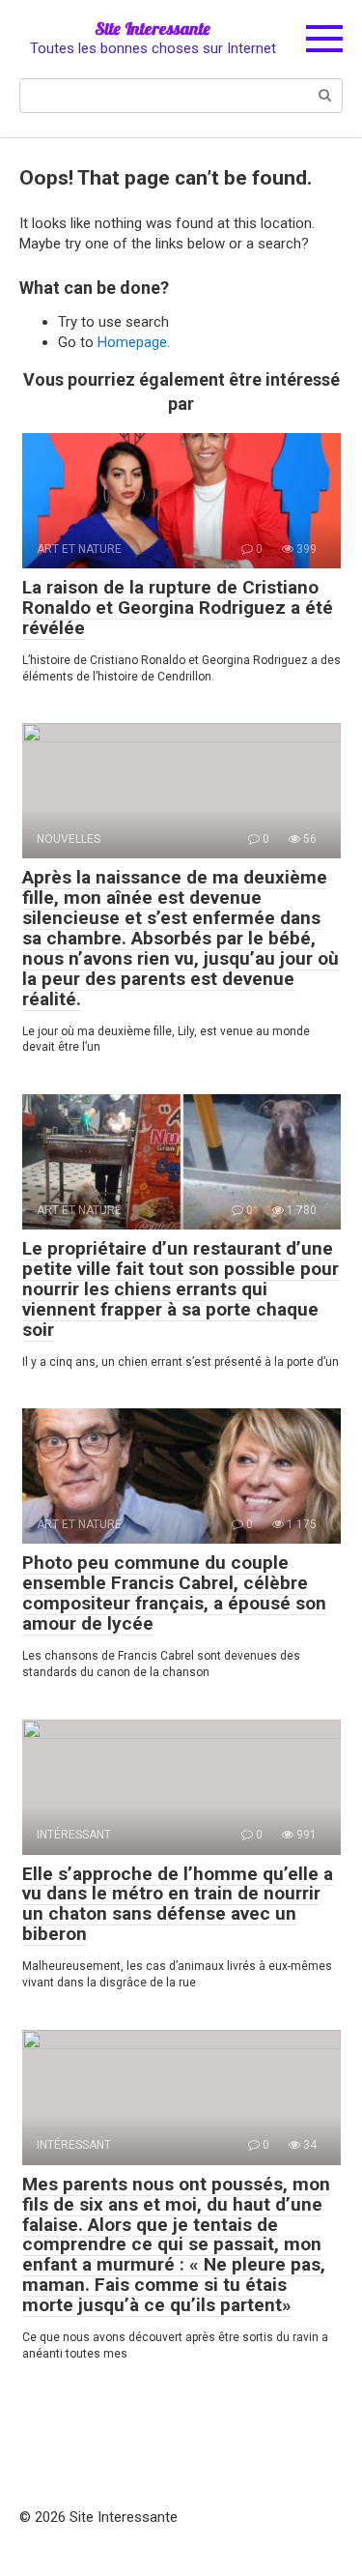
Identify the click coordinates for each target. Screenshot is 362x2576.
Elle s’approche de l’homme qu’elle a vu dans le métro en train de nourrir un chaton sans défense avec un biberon (178, 1904)
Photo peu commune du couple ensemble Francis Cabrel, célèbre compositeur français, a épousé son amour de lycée (174, 1593)
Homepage (132, 342)
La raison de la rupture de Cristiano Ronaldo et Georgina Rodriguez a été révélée (178, 608)
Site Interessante (153, 29)
